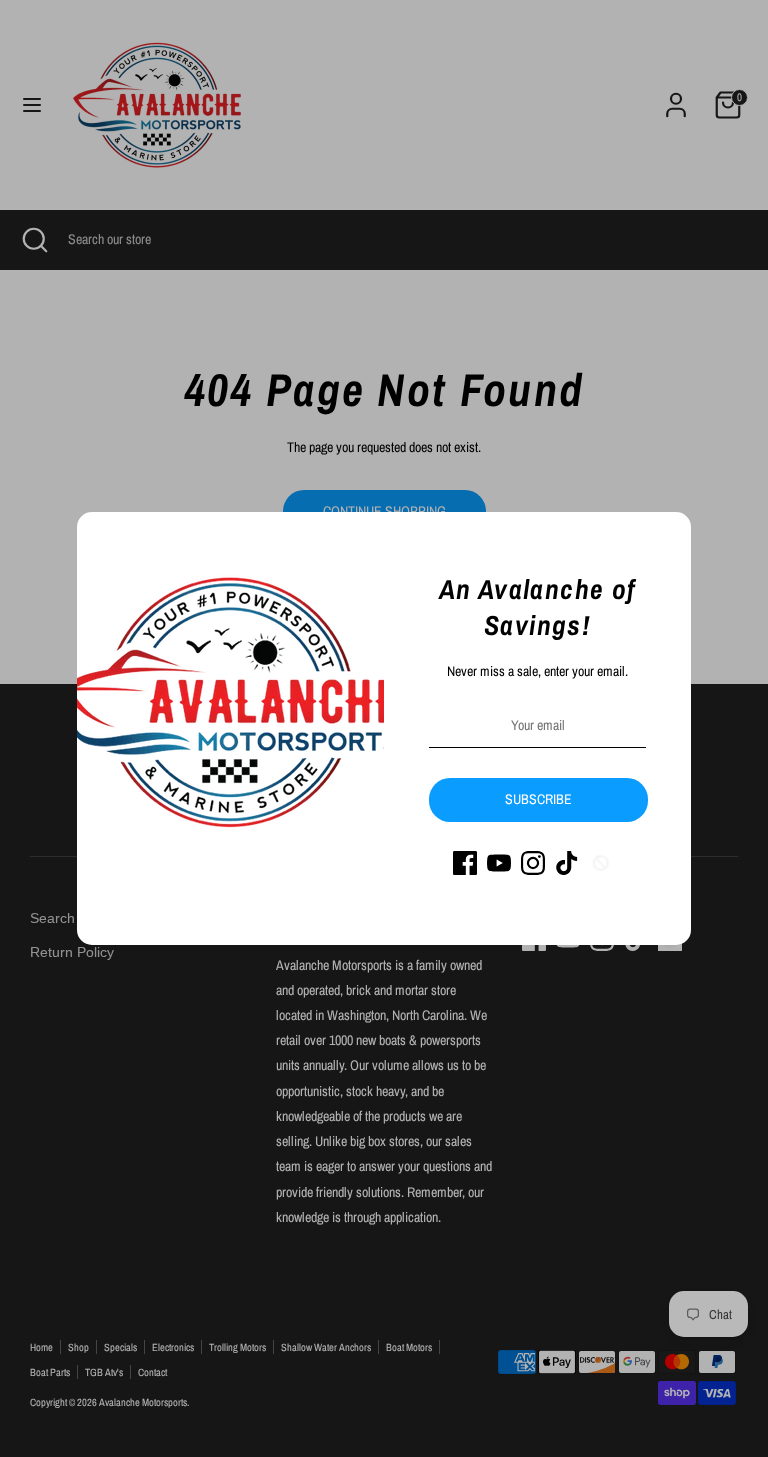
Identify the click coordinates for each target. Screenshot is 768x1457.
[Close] (665, 538)
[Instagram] (533, 863)
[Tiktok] (567, 863)
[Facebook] (465, 863)
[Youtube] (499, 863)
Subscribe (538, 799)
